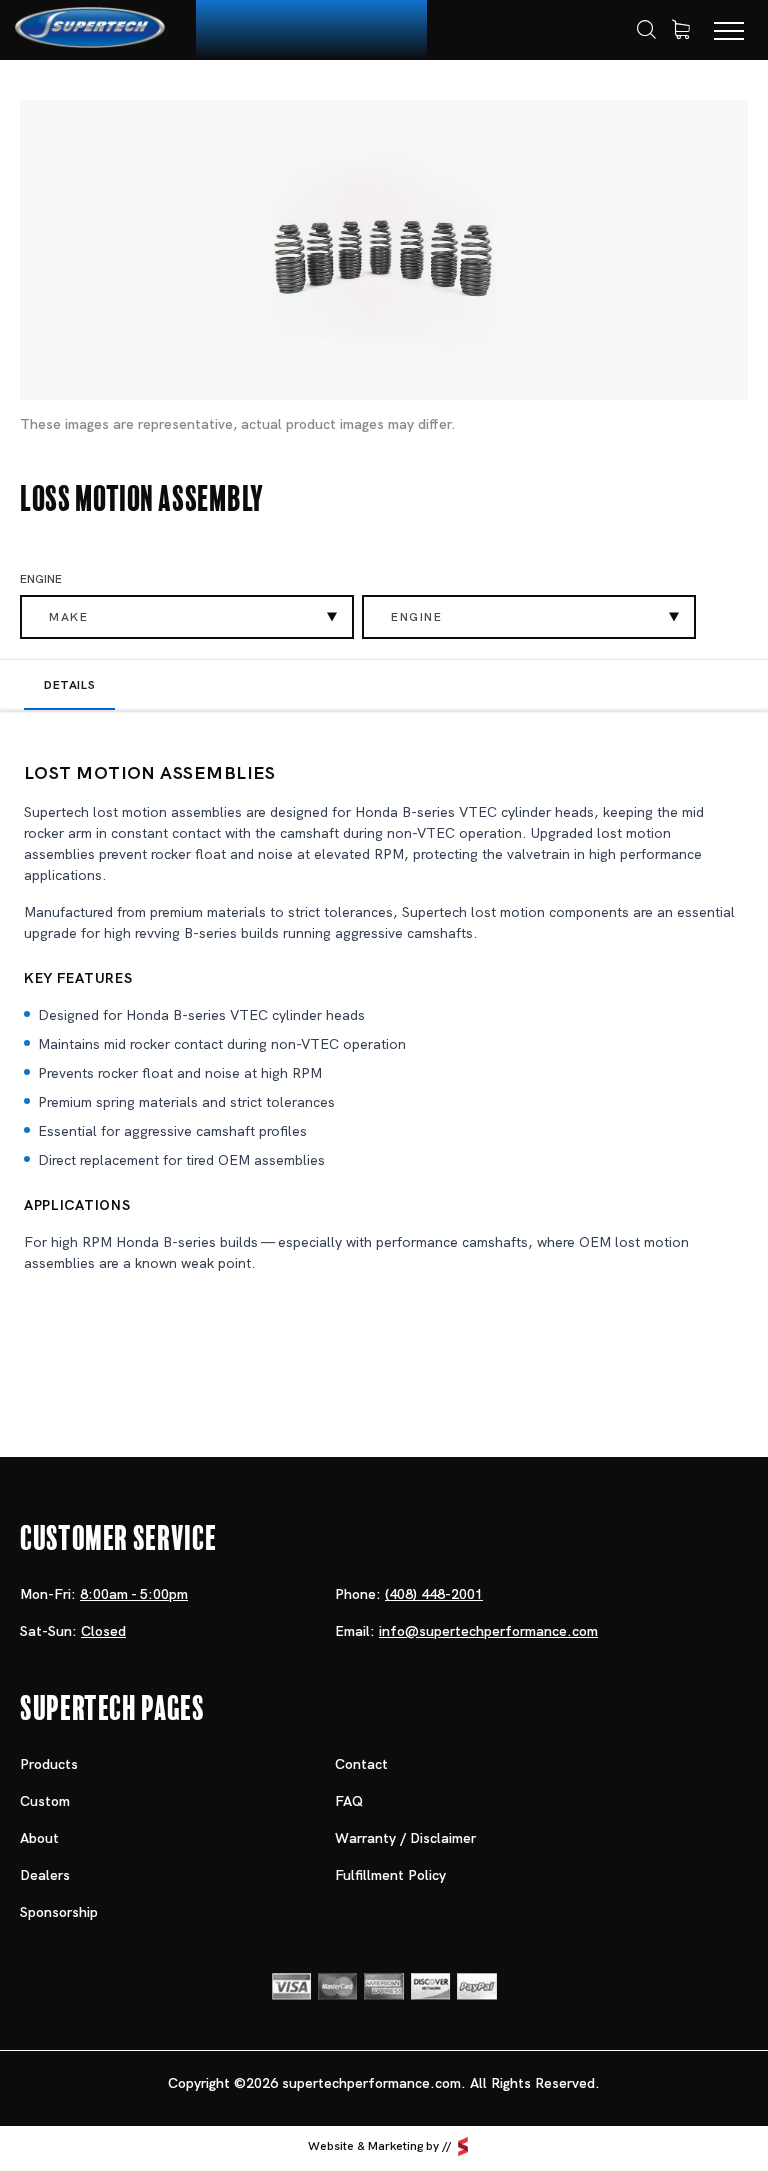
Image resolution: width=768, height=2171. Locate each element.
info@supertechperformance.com (488, 1631)
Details (69, 685)
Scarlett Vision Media (463, 2146)
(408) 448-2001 (434, 1594)
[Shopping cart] (681, 30)
